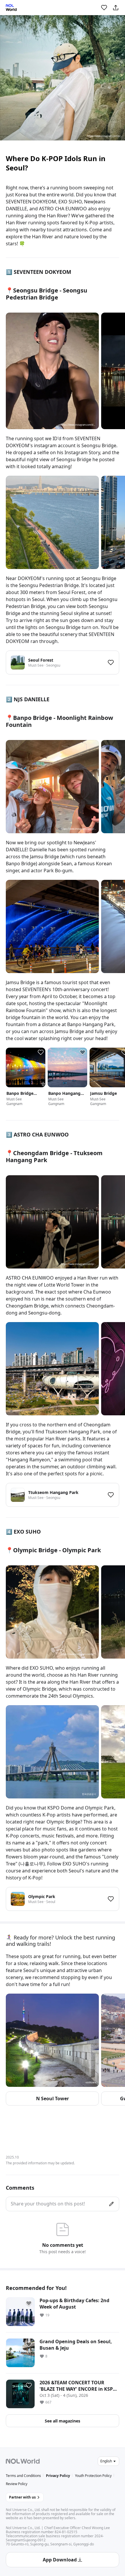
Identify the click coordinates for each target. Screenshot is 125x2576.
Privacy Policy (58, 2476)
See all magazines (63, 2421)
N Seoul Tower (52, 2098)
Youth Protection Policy (93, 2476)
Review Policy (17, 2484)
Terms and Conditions (23, 2476)
